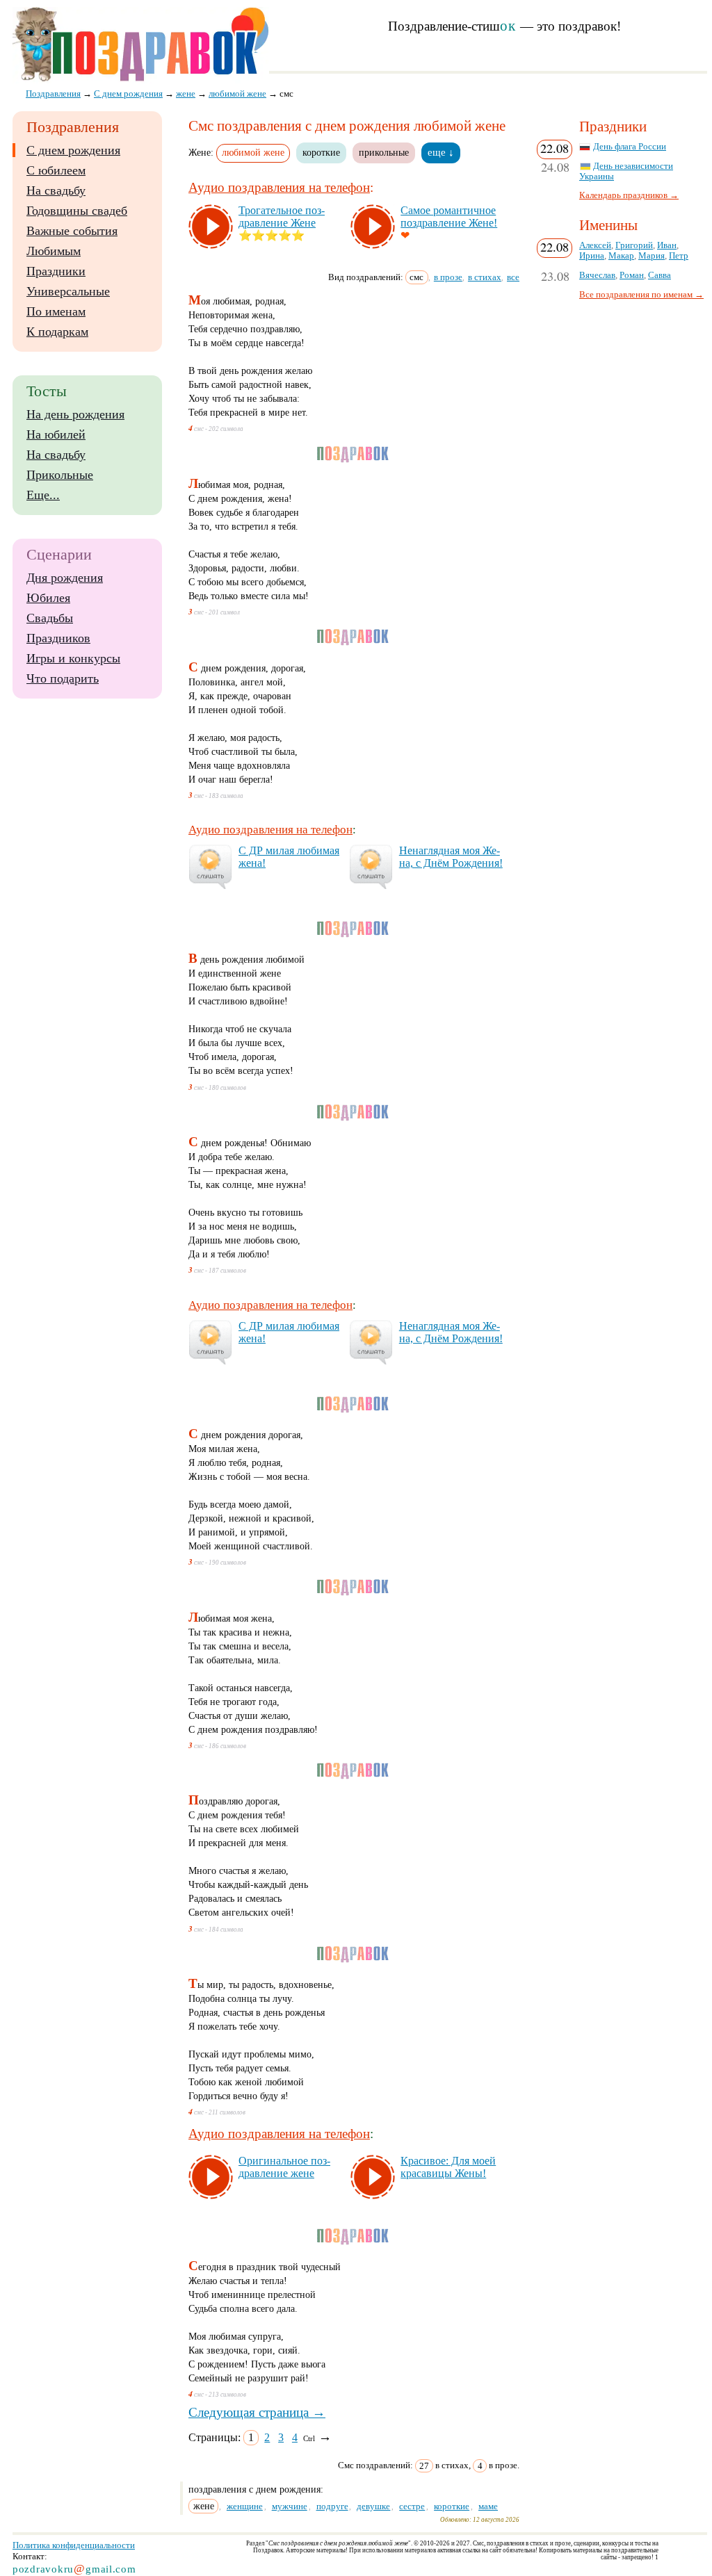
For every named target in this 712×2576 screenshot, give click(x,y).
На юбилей (56, 434)
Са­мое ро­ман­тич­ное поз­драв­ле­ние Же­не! (449, 217)
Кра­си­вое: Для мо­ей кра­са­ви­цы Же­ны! (448, 2167)
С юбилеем (56, 170)
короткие (321, 152)
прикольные (384, 152)
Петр (679, 256)
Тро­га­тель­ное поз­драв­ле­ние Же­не (282, 217)
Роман (632, 275)
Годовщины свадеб (77, 211)
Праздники (56, 271)
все (513, 277)
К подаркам (57, 332)
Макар (621, 256)
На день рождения (75, 414)
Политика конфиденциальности (74, 2545)
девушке (373, 2506)
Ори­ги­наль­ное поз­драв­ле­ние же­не (284, 2167)
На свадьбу (56, 190)
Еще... (43, 495)
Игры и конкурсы (73, 658)
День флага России (630, 147)
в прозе (448, 277)
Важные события (72, 231)
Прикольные (60, 475)
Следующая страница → (257, 2412)
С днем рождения (73, 150)
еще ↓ (441, 152)
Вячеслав (597, 275)
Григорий (634, 245)
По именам (56, 311)
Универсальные (68, 291)
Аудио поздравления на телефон (279, 187)
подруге (332, 2506)
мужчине (290, 2506)
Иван (667, 245)
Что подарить (63, 678)
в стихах (485, 277)
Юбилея (48, 598)
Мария (652, 256)
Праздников (58, 638)
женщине (245, 2506)
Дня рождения (65, 578)
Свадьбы (50, 618)
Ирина (592, 256)
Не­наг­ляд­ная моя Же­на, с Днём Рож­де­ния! (451, 857)
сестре (412, 2506)
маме (488, 2506)
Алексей (595, 245)
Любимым (54, 251)
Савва (660, 275)
